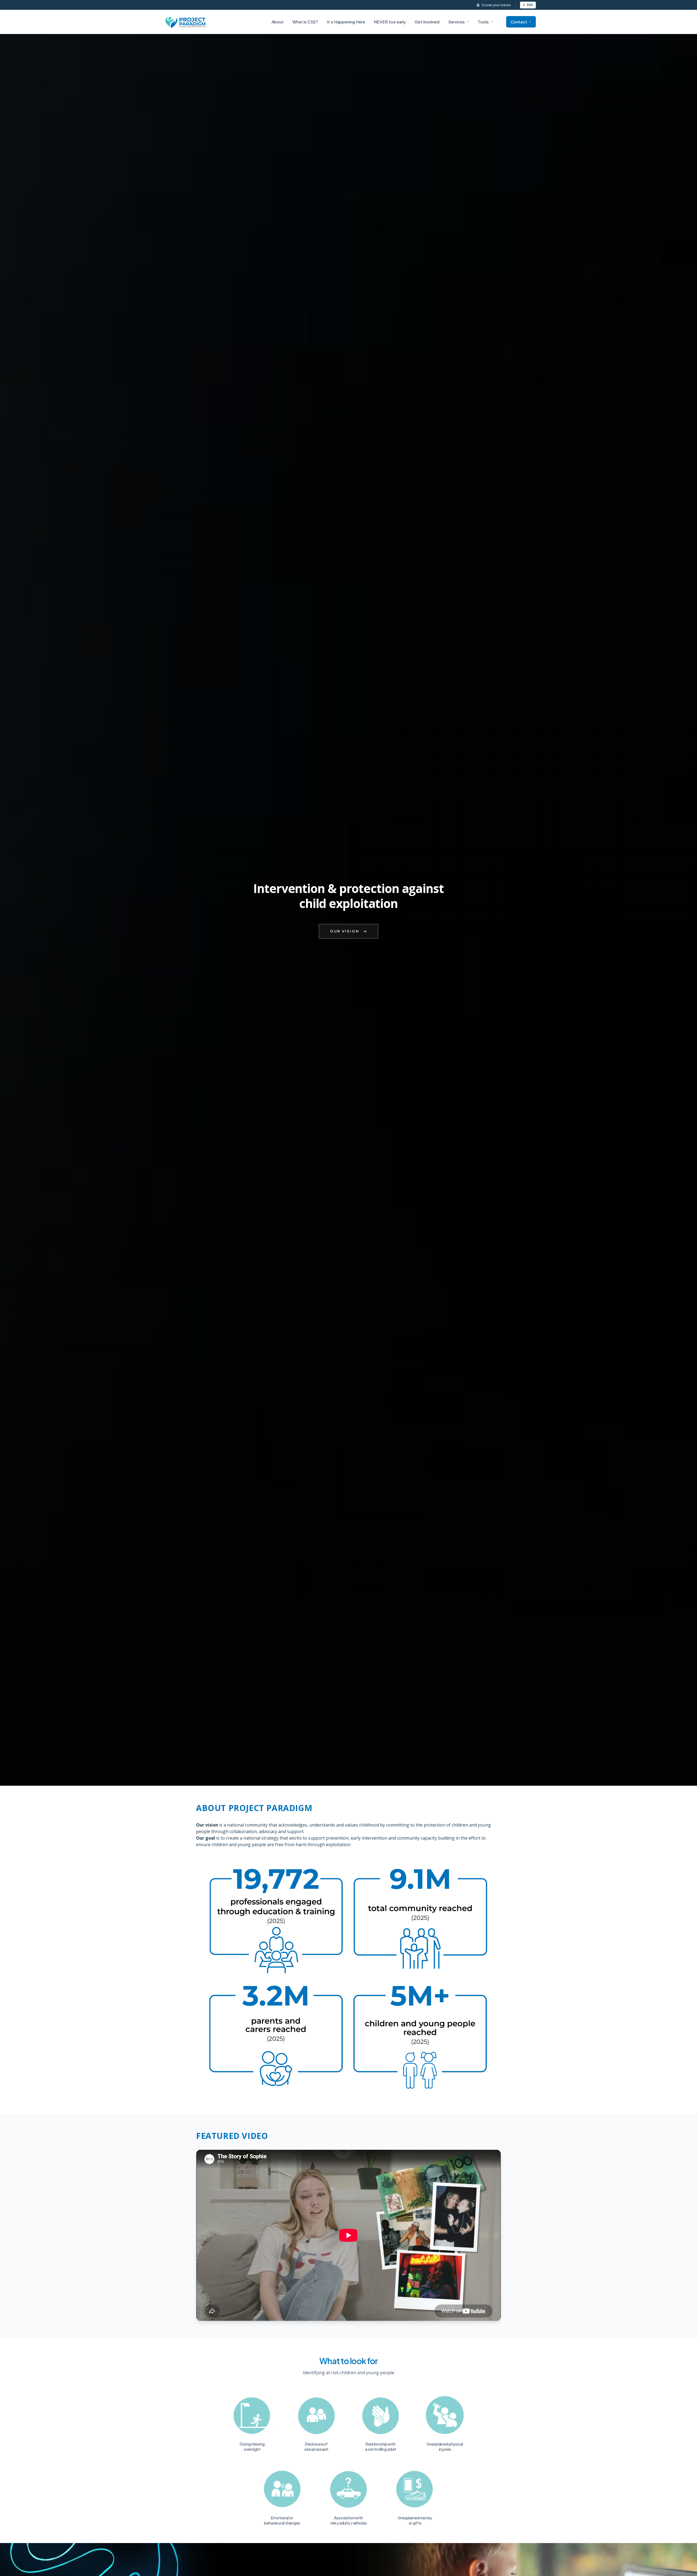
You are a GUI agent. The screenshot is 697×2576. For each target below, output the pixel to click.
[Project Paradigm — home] (186, 22)
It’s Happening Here (346, 22)
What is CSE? (305, 22)
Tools (483, 22)
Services (456, 22)
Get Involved (427, 22)
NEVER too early (390, 22)
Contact (519, 22)
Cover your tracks (496, 5)
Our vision (345, 931)
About (278, 22)
